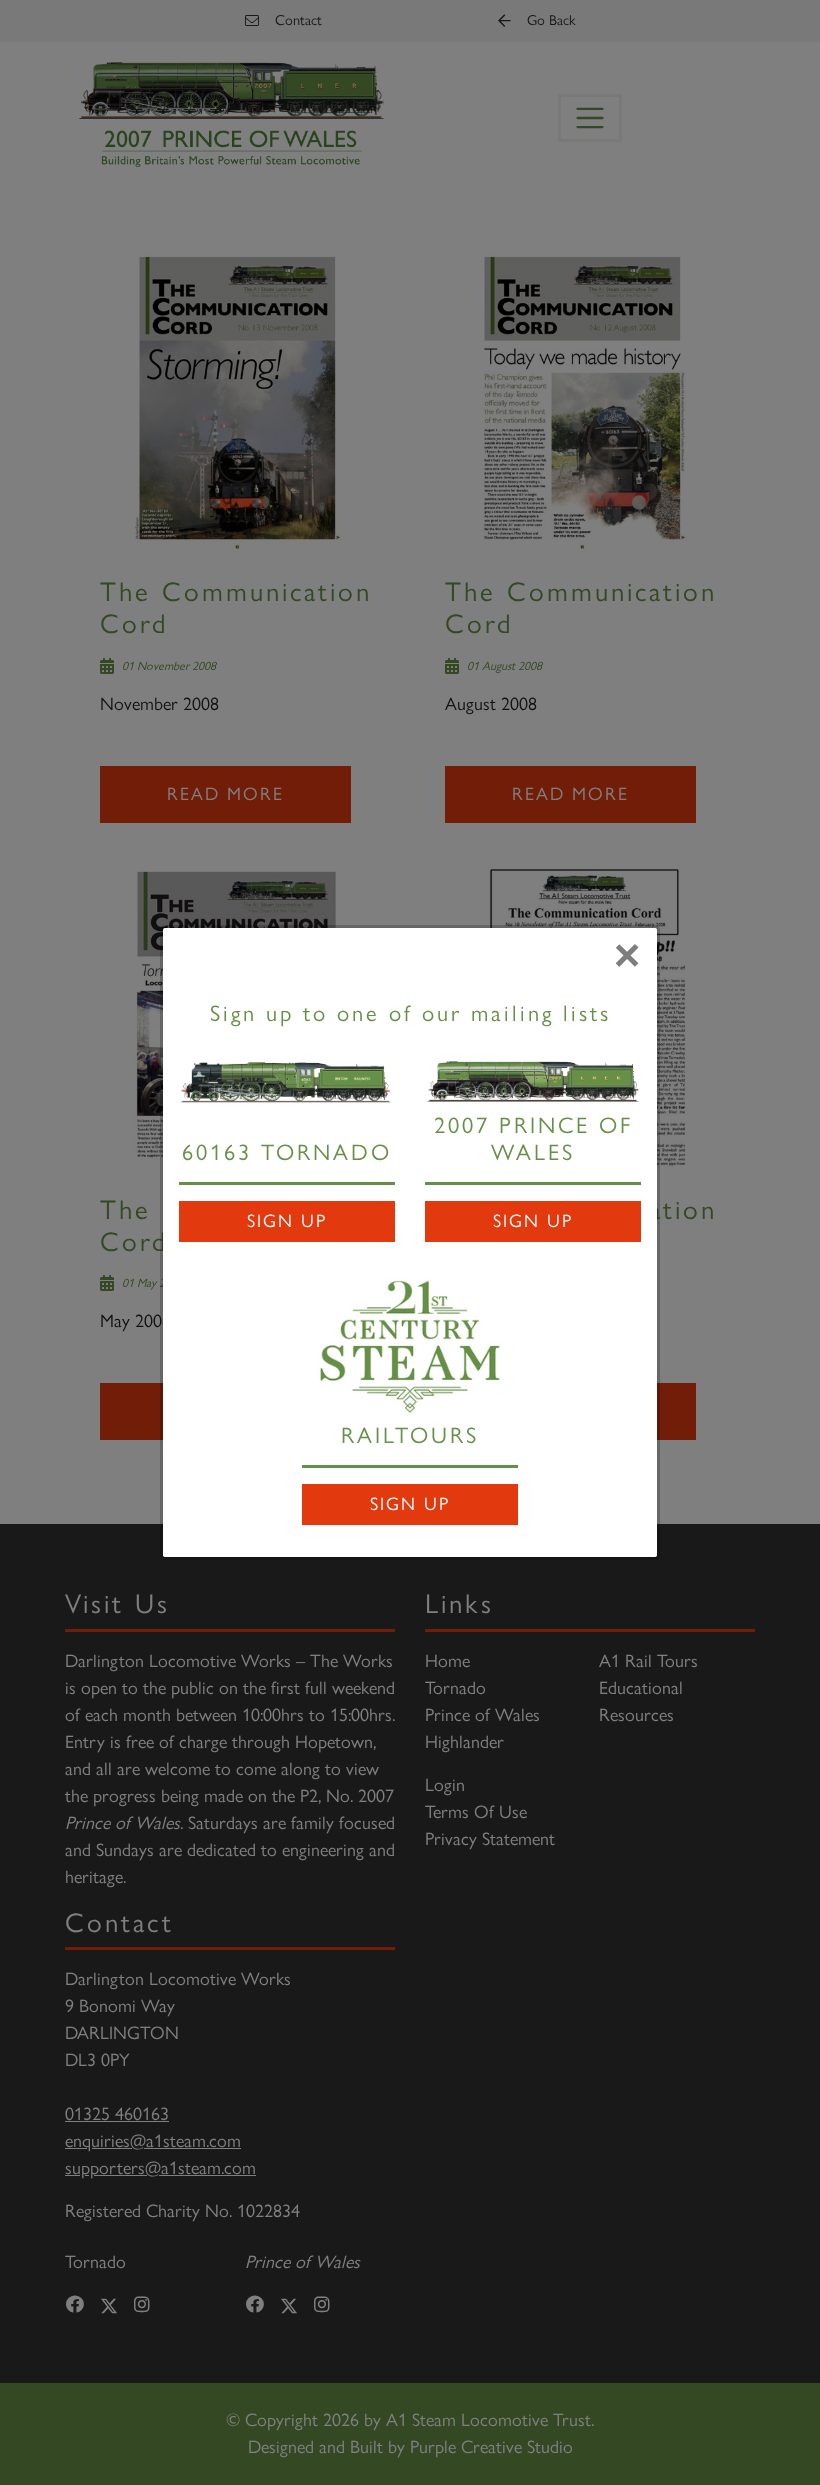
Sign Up (287, 1221)
